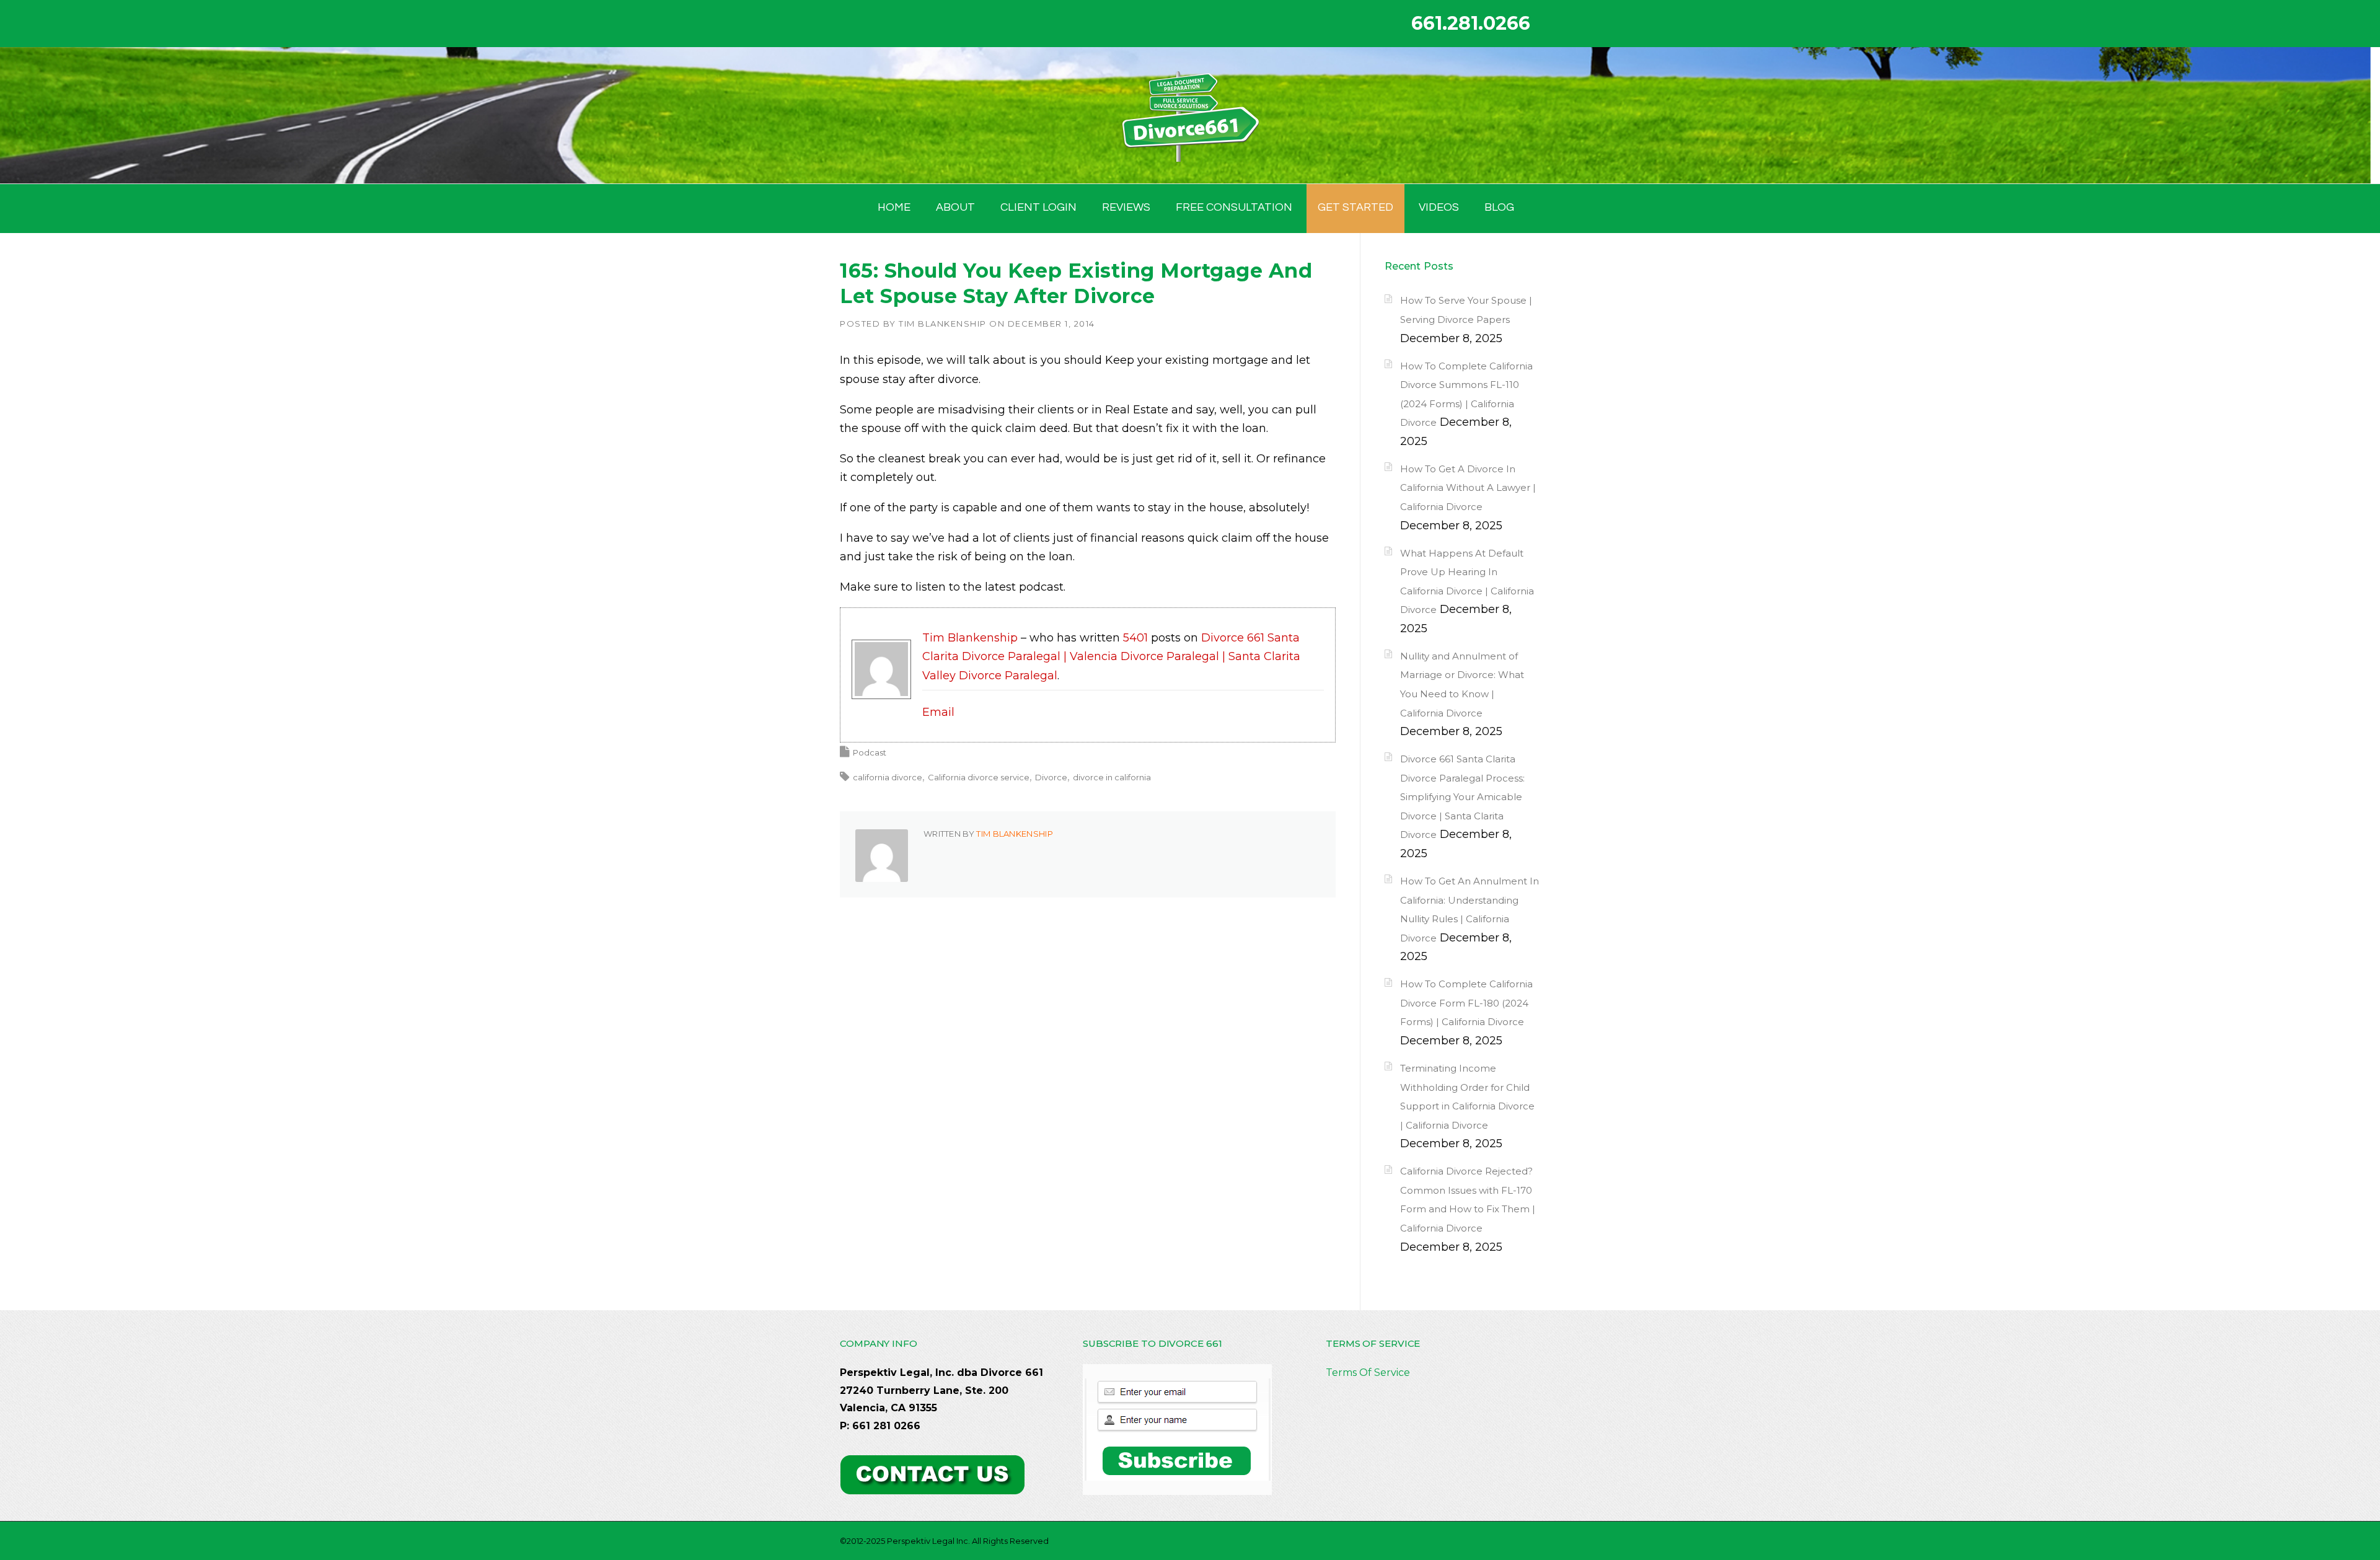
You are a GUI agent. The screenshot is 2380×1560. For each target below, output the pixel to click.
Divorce (1051, 777)
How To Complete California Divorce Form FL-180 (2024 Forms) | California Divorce (1466, 1003)
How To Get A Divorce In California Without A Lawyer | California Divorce (1468, 488)
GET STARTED (1355, 207)
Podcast (870, 752)
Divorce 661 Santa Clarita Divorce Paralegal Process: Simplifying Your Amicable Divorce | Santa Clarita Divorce (1462, 797)
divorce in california (1112, 777)
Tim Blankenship (943, 324)
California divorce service (979, 777)
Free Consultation (1234, 207)
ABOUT (955, 207)
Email (938, 712)
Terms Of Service (1368, 1373)
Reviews (1126, 207)
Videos (1439, 207)
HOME (894, 207)
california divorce (888, 777)
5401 (1135, 638)
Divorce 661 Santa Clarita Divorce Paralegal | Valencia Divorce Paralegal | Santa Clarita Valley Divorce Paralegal (1111, 657)
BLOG (1499, 207)
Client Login (1038, 207)
